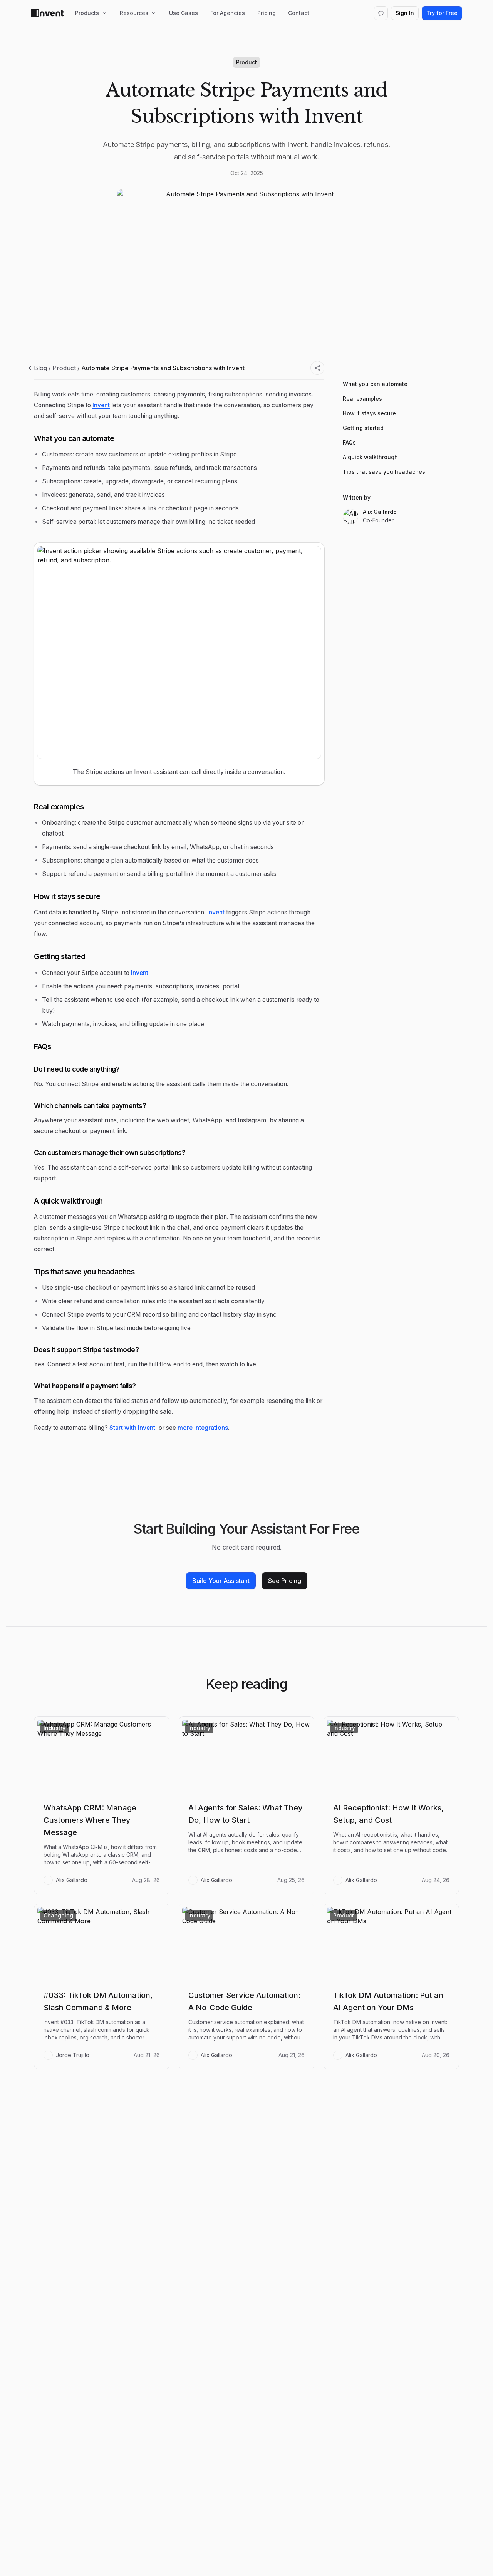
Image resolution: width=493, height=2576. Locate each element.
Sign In (405, 13)
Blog (40, 368)
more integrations (203, 1428)
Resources (134, 13)
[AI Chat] (381, 13)
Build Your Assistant (221, 1581)
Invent (101, 405)
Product (64, 368)
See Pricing (285, 1581)
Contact (299, 13)
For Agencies (228, 13)
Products (87, 13)
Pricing (267, 13)
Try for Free (442, 13)
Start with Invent (132, 1428)
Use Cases (184, 13)
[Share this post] (317, 368)
